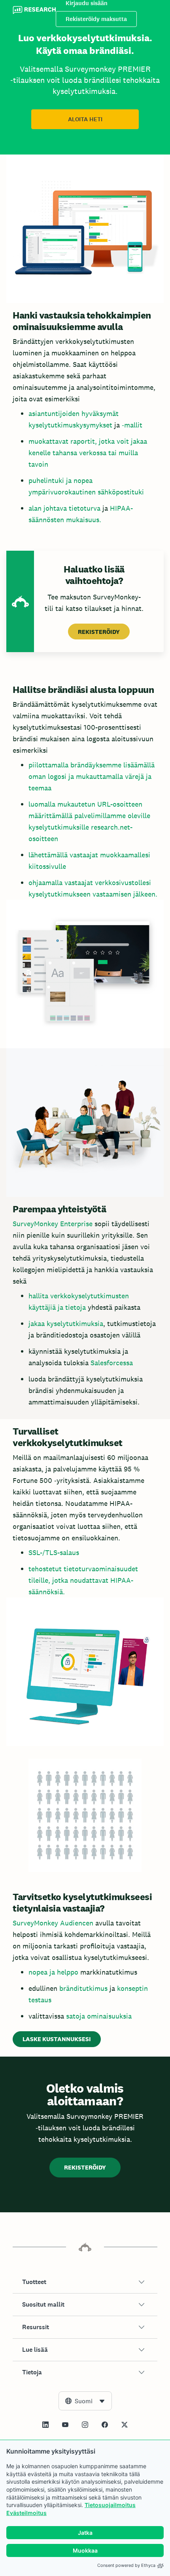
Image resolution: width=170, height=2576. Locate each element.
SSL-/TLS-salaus (54, 1552)
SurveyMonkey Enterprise (53, 1224)
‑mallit (132, 425)
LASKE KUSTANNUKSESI (57, 2039)
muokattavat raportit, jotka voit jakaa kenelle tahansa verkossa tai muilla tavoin (88, 453)
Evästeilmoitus (26, 2513)
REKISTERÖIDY (99, 632)
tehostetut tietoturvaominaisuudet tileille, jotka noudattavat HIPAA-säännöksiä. (83, 1580)
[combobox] (85, 2401)
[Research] (34, 11)
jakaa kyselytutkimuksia (66, 1323)
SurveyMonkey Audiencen (53, 1923)
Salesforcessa (112, 1363)
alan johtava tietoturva (64, 508)
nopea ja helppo (53, 1972)
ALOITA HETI (85, 119)
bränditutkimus (83, 1988)
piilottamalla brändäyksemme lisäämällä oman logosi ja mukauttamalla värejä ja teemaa (92, 776)
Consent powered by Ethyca (126, 2565)
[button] (85, 2282)
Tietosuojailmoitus (110, 2505)
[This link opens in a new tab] (45, 2425)
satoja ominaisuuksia (99, 2016)
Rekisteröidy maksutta (96, 19)
